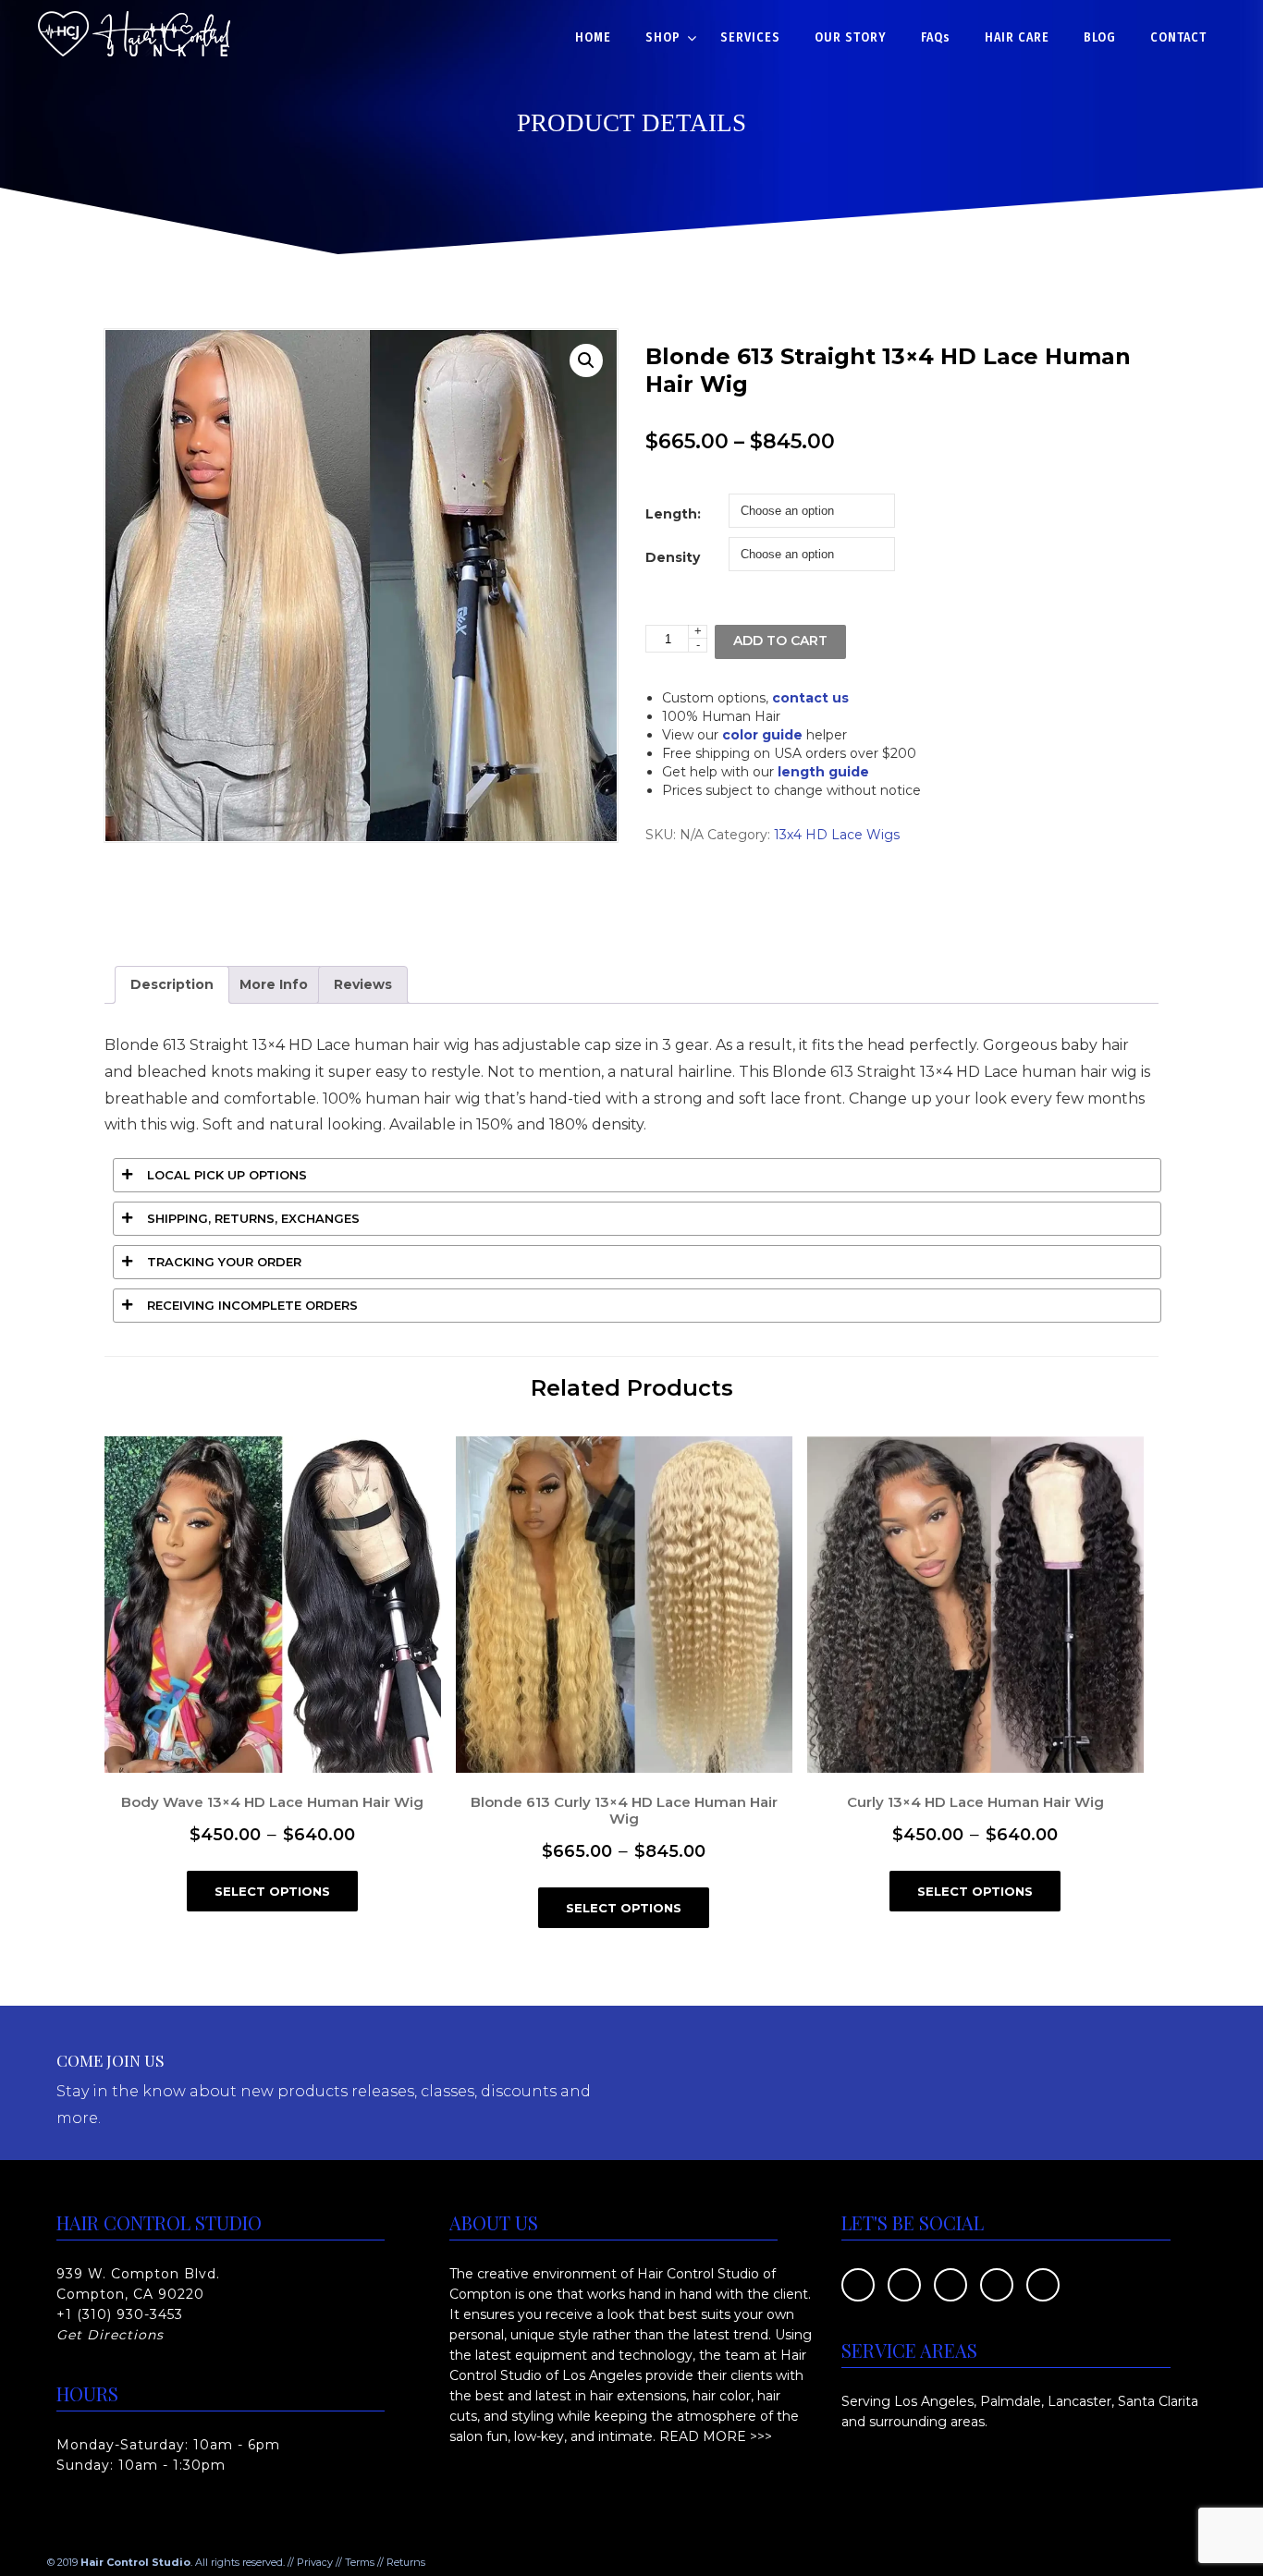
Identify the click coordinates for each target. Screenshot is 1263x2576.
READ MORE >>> (716, 2436)
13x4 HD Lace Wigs (837, 835)
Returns (406, 2562)
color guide (762, 735)
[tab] (637, 1175)
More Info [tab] (274, 984)
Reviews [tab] (363, 984)
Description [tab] (172, 984)
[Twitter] (904, 2283)
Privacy (315, 2562)
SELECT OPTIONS (272, 1891)
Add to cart (780, 641)
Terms (360, 2562)
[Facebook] (858, 2283)
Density (673, 557)
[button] (586, 360)
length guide (823, 772)
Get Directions (110, 2335)
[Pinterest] (950, 2283)
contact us (810, 698)
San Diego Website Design (492, 2562)
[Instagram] (1043, 2283)
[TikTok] (997, 2283)
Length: (673, 514)
